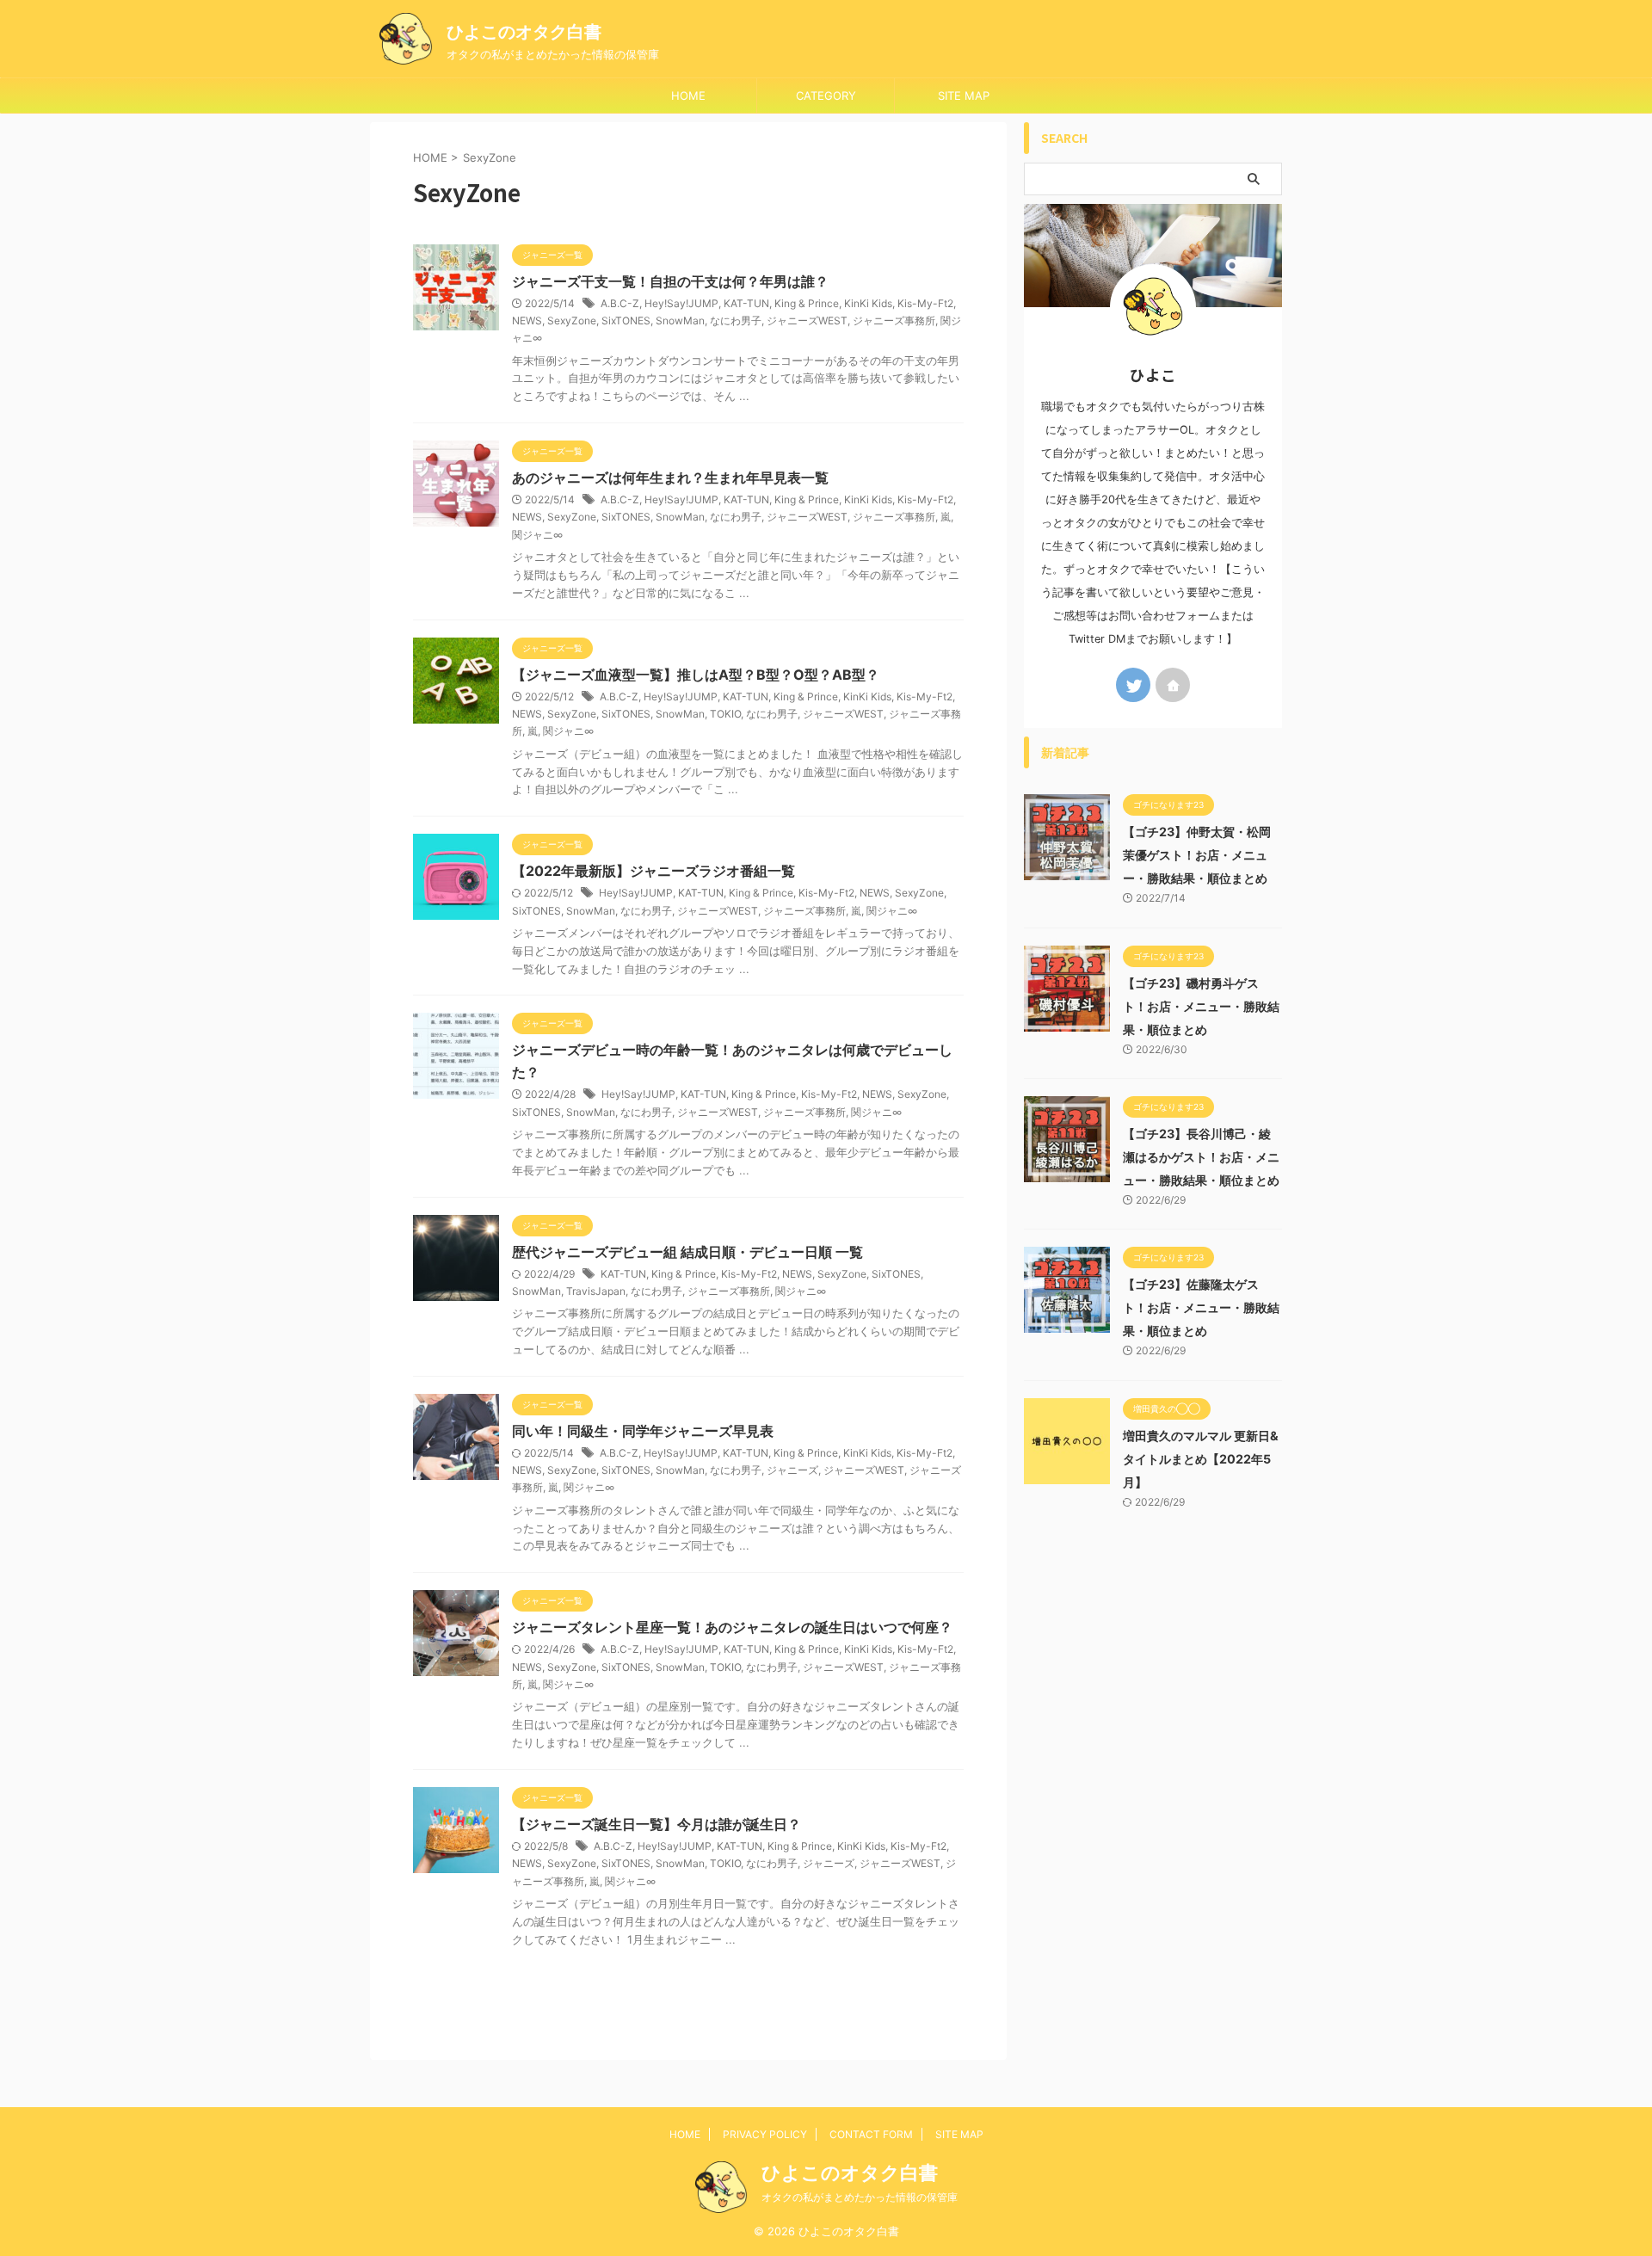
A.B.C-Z (620, 303)
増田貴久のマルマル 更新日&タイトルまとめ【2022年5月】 (1201, 1459)
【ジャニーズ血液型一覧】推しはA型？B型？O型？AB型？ (696, 675)
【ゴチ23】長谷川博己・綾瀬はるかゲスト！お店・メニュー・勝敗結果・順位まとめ (1201, 1157)
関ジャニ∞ (537, 535)
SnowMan (680, 321)
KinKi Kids (868, 303)
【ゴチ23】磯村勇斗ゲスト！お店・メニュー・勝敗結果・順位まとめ (1201, 1006)
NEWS (527, 321)
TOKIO (725, 714)
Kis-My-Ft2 (925, 303)
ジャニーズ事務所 (894, 321)
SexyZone (572, 321)
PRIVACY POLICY (765, 2134)
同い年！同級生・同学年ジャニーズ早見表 (643, 1431)
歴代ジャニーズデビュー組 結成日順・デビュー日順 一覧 (687, 1252)
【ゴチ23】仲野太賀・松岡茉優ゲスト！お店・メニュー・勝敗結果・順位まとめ (1197, 855)
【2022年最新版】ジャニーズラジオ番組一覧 (653, 871)
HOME (688, 96)
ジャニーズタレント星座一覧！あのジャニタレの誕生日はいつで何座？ (732, 1627)
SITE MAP (964, 96)
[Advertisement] (1153, 1806)
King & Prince (807, 303)
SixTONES (626, 321)
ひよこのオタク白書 (524, 32)
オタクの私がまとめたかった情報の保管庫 (860, 2197)
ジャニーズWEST (807, 321)
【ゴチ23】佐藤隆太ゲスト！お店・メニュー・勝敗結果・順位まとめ (1201, 1307)
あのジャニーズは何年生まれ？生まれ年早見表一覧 (670, 478)
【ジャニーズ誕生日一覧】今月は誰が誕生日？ (656, 1824)
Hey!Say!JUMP (681, 303)
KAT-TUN (746, 303)
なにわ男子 (736, 321)
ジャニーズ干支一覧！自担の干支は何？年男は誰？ (670, 281)
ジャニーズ (792, 1470)
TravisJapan (596, 1291)
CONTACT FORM (871, 2134)
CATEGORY (826, 96)
